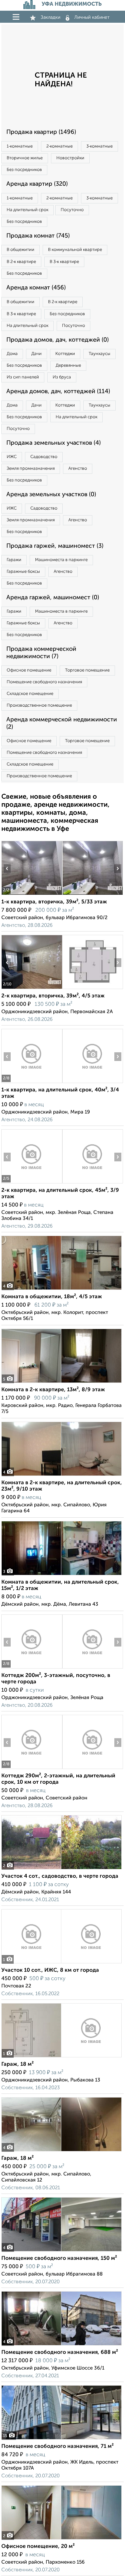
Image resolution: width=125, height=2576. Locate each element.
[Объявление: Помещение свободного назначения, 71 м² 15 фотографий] (61, 2439)
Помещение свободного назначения (44, 682)
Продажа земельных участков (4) (53, 443)
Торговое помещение (87, 670)
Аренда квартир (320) (37, 184)
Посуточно (72, 210)
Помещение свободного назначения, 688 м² (60, 2352)
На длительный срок (27, 210)
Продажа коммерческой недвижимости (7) (41, 653)
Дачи (36, 354)
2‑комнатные (59, 146)
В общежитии (20, 250)
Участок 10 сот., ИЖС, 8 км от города (50, 1970)
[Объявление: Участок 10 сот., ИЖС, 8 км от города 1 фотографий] (61, 1963)
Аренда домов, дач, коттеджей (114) (58, 391)
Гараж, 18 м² (17, 2064)
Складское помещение (30, 694)
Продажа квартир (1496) (41, 132)
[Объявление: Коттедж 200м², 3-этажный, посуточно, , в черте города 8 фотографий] (32, 1668)
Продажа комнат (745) (38, 236)
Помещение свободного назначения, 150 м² (59, 2258)
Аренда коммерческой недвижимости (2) (62, 723)
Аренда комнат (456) (36, 288)
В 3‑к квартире (64, 262)
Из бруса (62, 377)
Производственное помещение (39, 705)
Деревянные (68, 366)
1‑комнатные (20, 146)
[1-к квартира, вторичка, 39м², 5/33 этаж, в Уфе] (32, 895)
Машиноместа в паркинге (61, 560)
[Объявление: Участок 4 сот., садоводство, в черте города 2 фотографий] (61, 1869)
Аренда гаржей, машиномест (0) (53, 598)
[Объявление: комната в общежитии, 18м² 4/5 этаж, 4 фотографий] (61, 1290)
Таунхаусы (99, 354)
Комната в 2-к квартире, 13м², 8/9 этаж (53, 1390)
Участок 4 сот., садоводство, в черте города (60, 1876)
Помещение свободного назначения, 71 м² (57, 2447)
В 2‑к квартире (21, 262)
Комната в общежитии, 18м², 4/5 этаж (52, 1297)
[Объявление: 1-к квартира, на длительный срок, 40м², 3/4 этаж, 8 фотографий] (32, 1083)
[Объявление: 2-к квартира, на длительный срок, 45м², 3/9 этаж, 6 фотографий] (32, 1183)
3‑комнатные (99, 146)
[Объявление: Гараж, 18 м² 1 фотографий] (61, 2057)
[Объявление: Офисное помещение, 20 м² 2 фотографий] (61, 2539)
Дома (12, 354)
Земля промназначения (31, 469)
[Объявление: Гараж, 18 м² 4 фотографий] (61, 2151)
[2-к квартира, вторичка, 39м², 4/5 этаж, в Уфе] (32, 989)
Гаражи (14, 560)
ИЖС (12, 457)
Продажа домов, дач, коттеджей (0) (57, 340)
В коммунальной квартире (75, 250)
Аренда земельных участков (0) (51, 495)
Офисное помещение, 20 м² (38, 2547)
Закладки (50, 17)
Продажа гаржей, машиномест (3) (55, 546)
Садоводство (44, 457)
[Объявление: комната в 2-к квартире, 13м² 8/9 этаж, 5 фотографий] (61, 1383)
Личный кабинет (92, 17)
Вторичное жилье (25, 158)
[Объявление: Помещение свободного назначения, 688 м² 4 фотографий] (61, 2345)
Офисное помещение (29, 670)
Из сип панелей (23, 377)
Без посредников (24, 170)
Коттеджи (65, 354)
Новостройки (70, 158)
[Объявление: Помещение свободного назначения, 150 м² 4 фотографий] (61, 2251)
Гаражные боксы (23, 572)
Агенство (78, 469)
